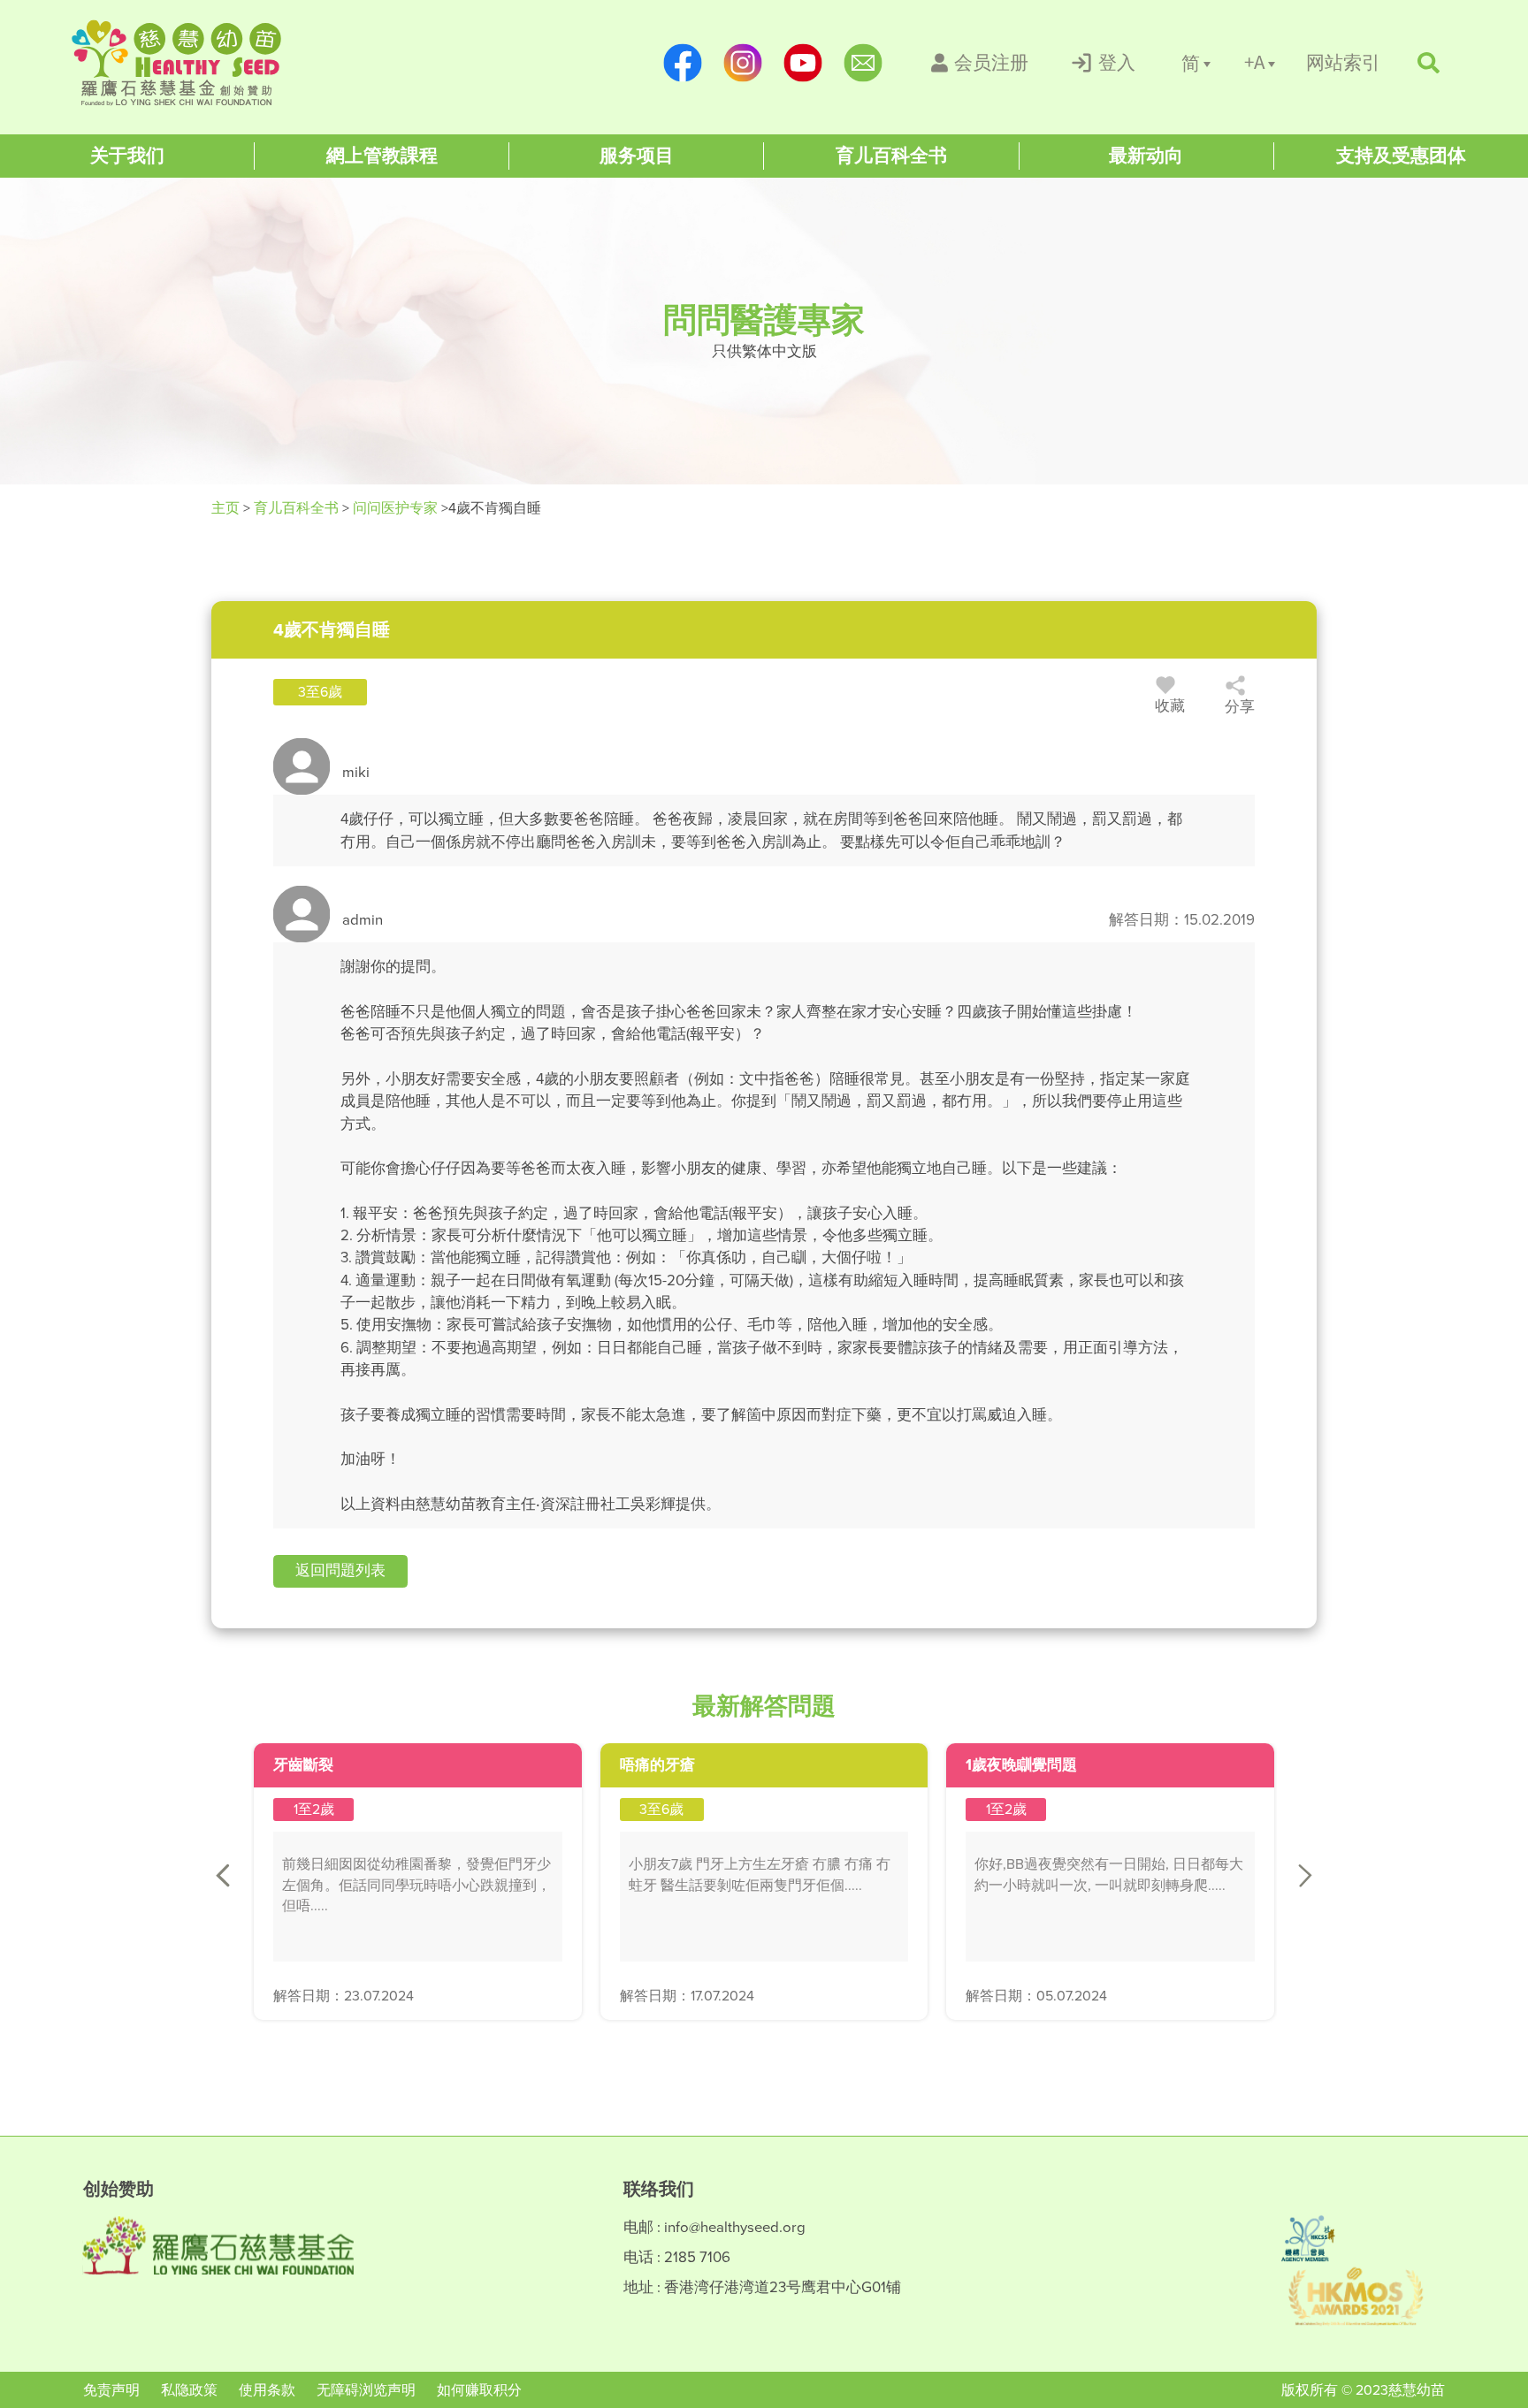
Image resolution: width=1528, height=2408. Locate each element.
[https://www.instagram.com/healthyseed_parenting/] (743, 63)
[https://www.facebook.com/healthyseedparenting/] (683, 63)
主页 (227, 508)
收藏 (1170, 706)
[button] (340, 1571)
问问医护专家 (395, 508)
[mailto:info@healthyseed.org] (863, 63)
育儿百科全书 (296, 508)
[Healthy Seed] (186, 63)
